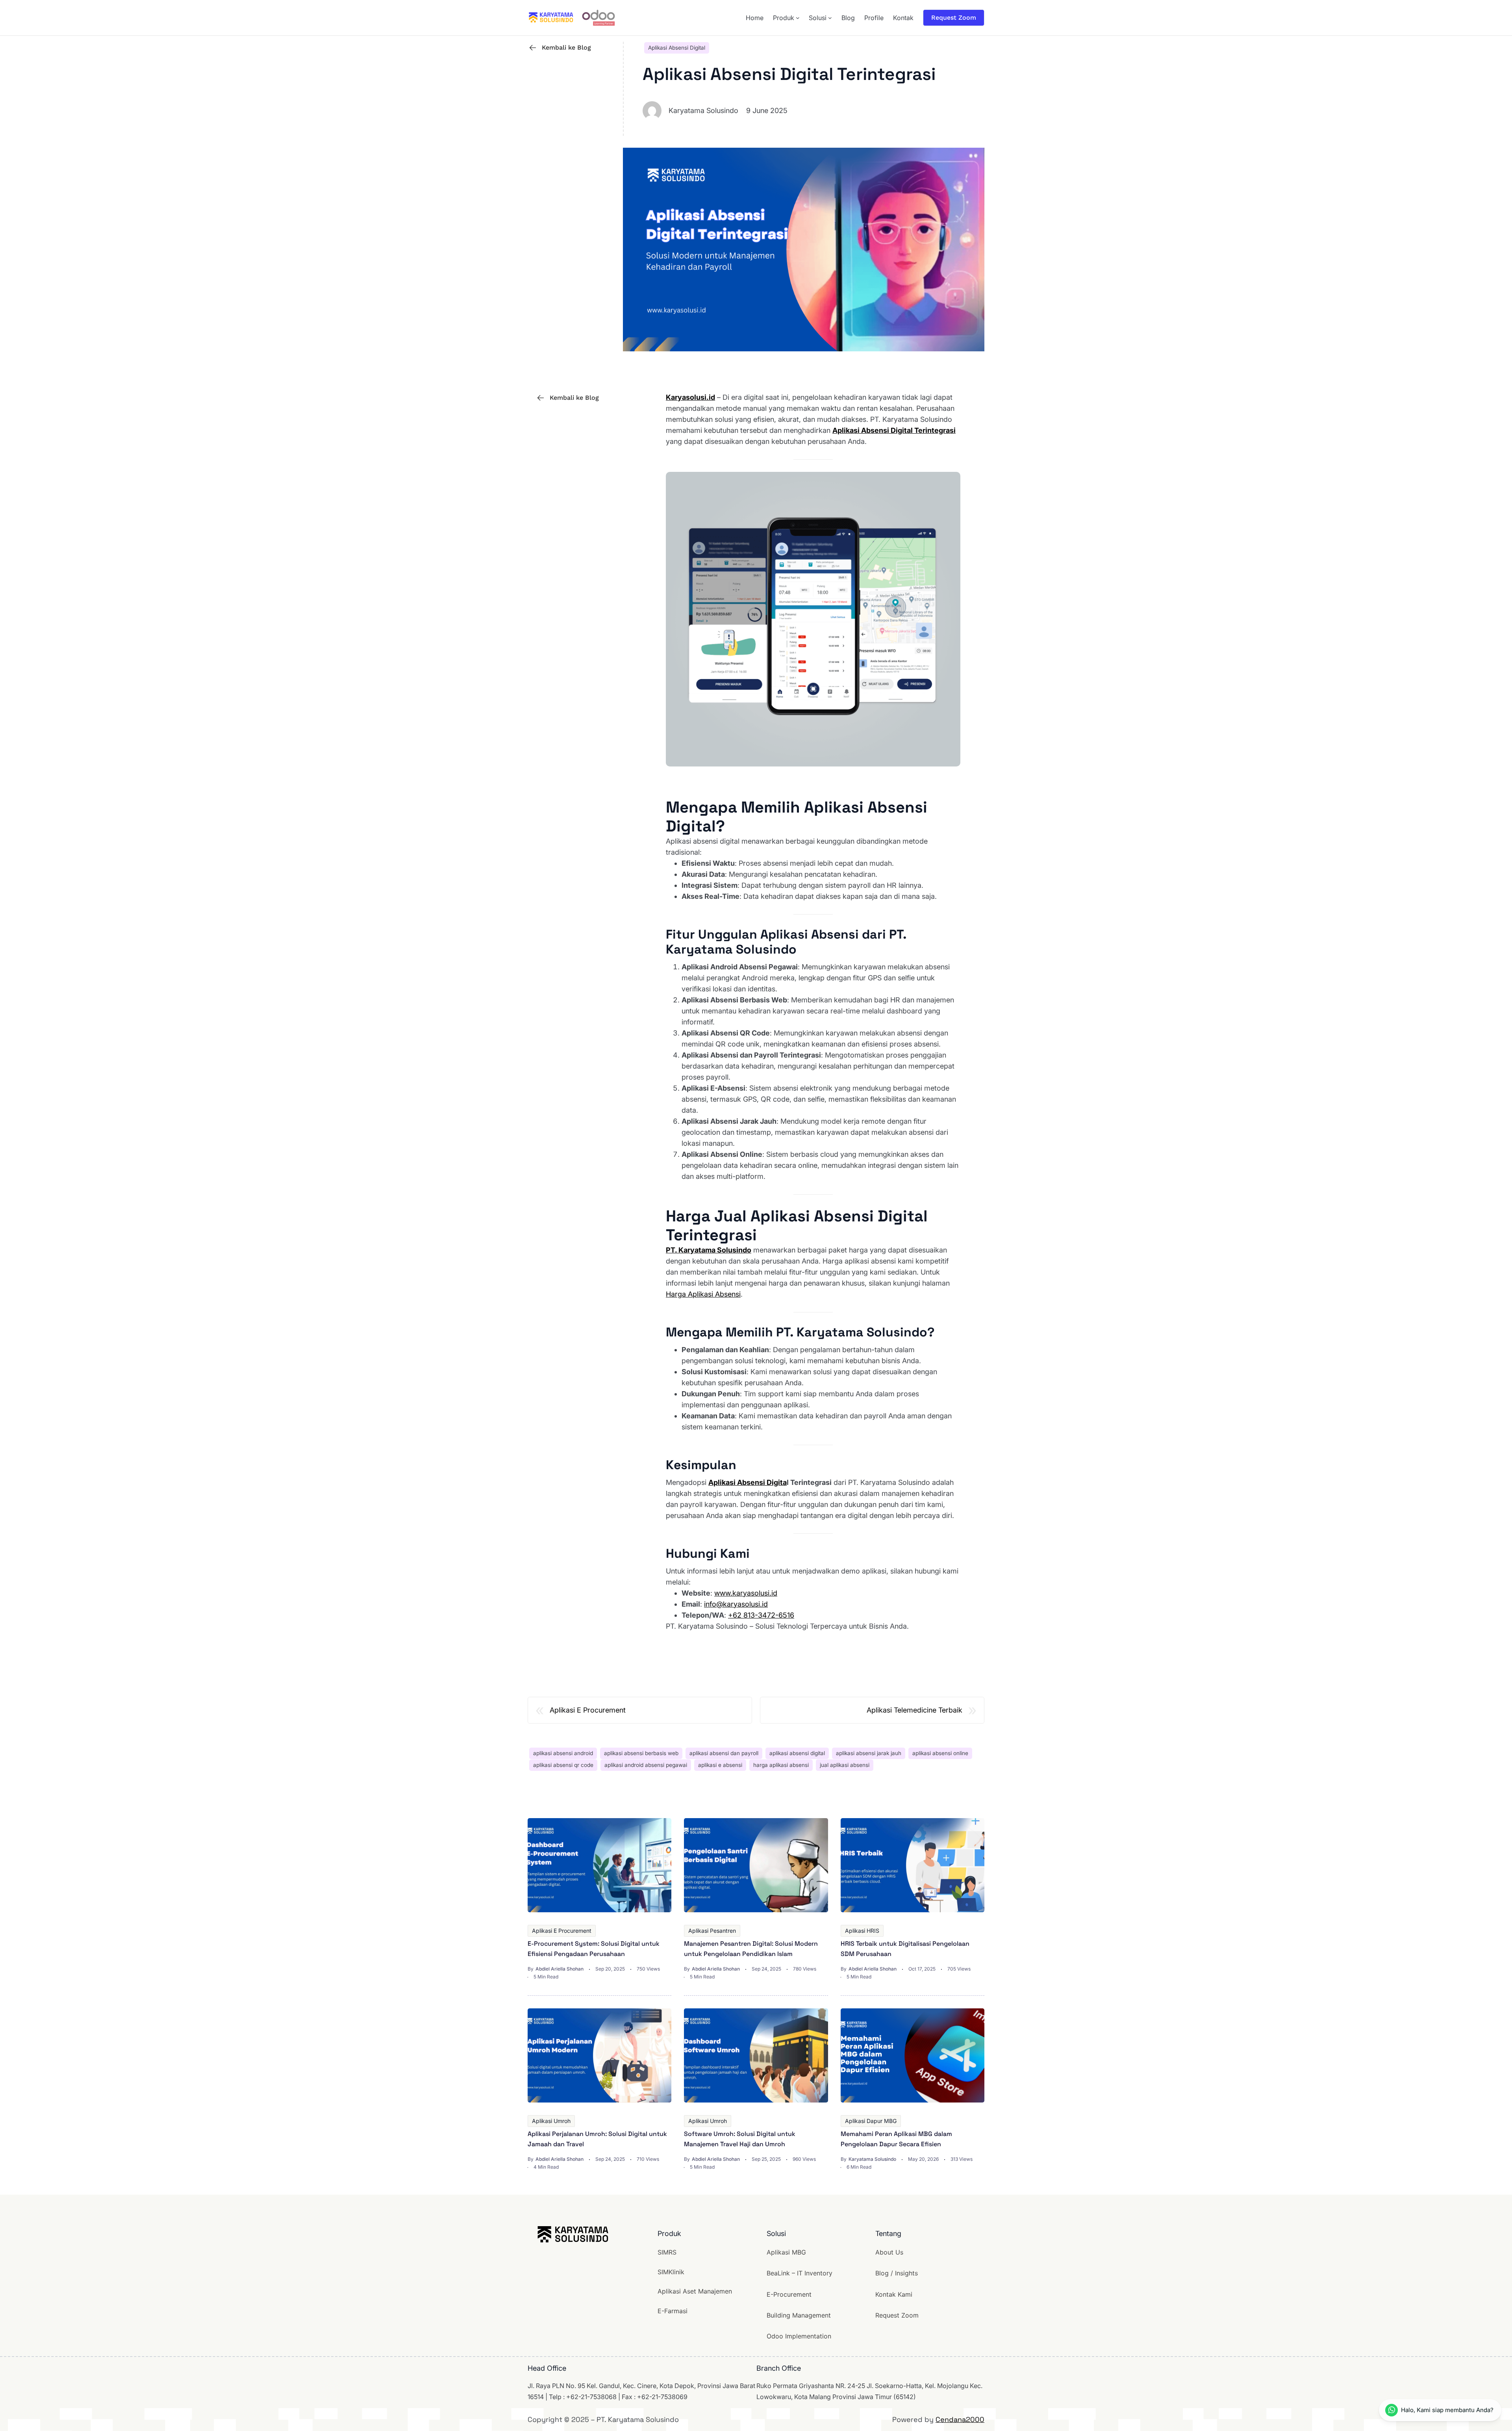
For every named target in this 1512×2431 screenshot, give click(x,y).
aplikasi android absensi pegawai (646, 1765)
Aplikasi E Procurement (588, 1710)
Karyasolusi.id (690, 397)
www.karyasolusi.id (746, 1593)
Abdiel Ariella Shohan (560, 1969)
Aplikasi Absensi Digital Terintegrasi (894, 430)
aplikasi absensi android (563, 1753)
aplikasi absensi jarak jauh (869, 1753)
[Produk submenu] (798, 18)
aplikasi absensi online (940, 1753)
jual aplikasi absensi (845, 1765)
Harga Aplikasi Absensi (703, 1294)
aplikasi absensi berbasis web (641, 1753)
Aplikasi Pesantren (712, 1931)
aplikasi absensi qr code (563, 1765)
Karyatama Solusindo (872, 2159)
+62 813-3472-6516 (761, 1615)
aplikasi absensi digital (797, 1753)
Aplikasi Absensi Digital (677, 48)
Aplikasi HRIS (862, 1931)
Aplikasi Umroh (551, 2121)
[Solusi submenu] (830, 18)
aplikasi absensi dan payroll (724, 1753)
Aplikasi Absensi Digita (748, 1482)
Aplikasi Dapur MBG (871, 2121)
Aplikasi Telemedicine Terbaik (914, 1710)
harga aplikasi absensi (781, 1765)
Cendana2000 (960, 2419)
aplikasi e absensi (720, 1765)
